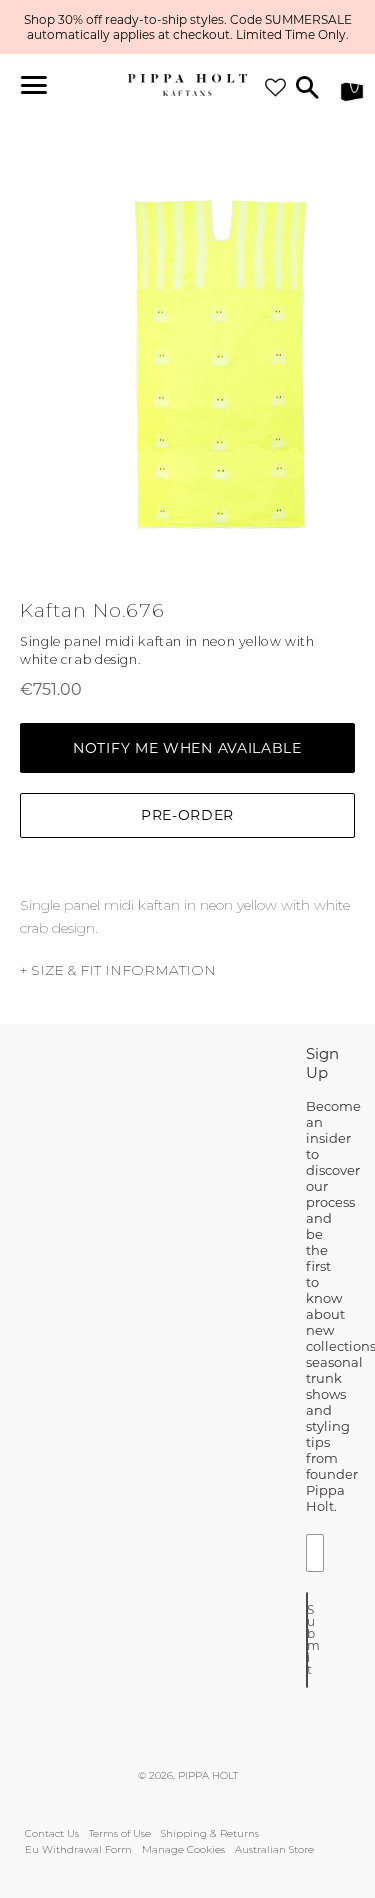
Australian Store (274, 1849)
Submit (307, 1639)
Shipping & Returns (210, 1833)
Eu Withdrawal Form (78, 1849)
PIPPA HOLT (208, 1775)
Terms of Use (120, 1833)
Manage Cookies (183, 1849)
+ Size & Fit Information (118, 970)
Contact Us (52, 1833)
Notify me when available (187, 748)
